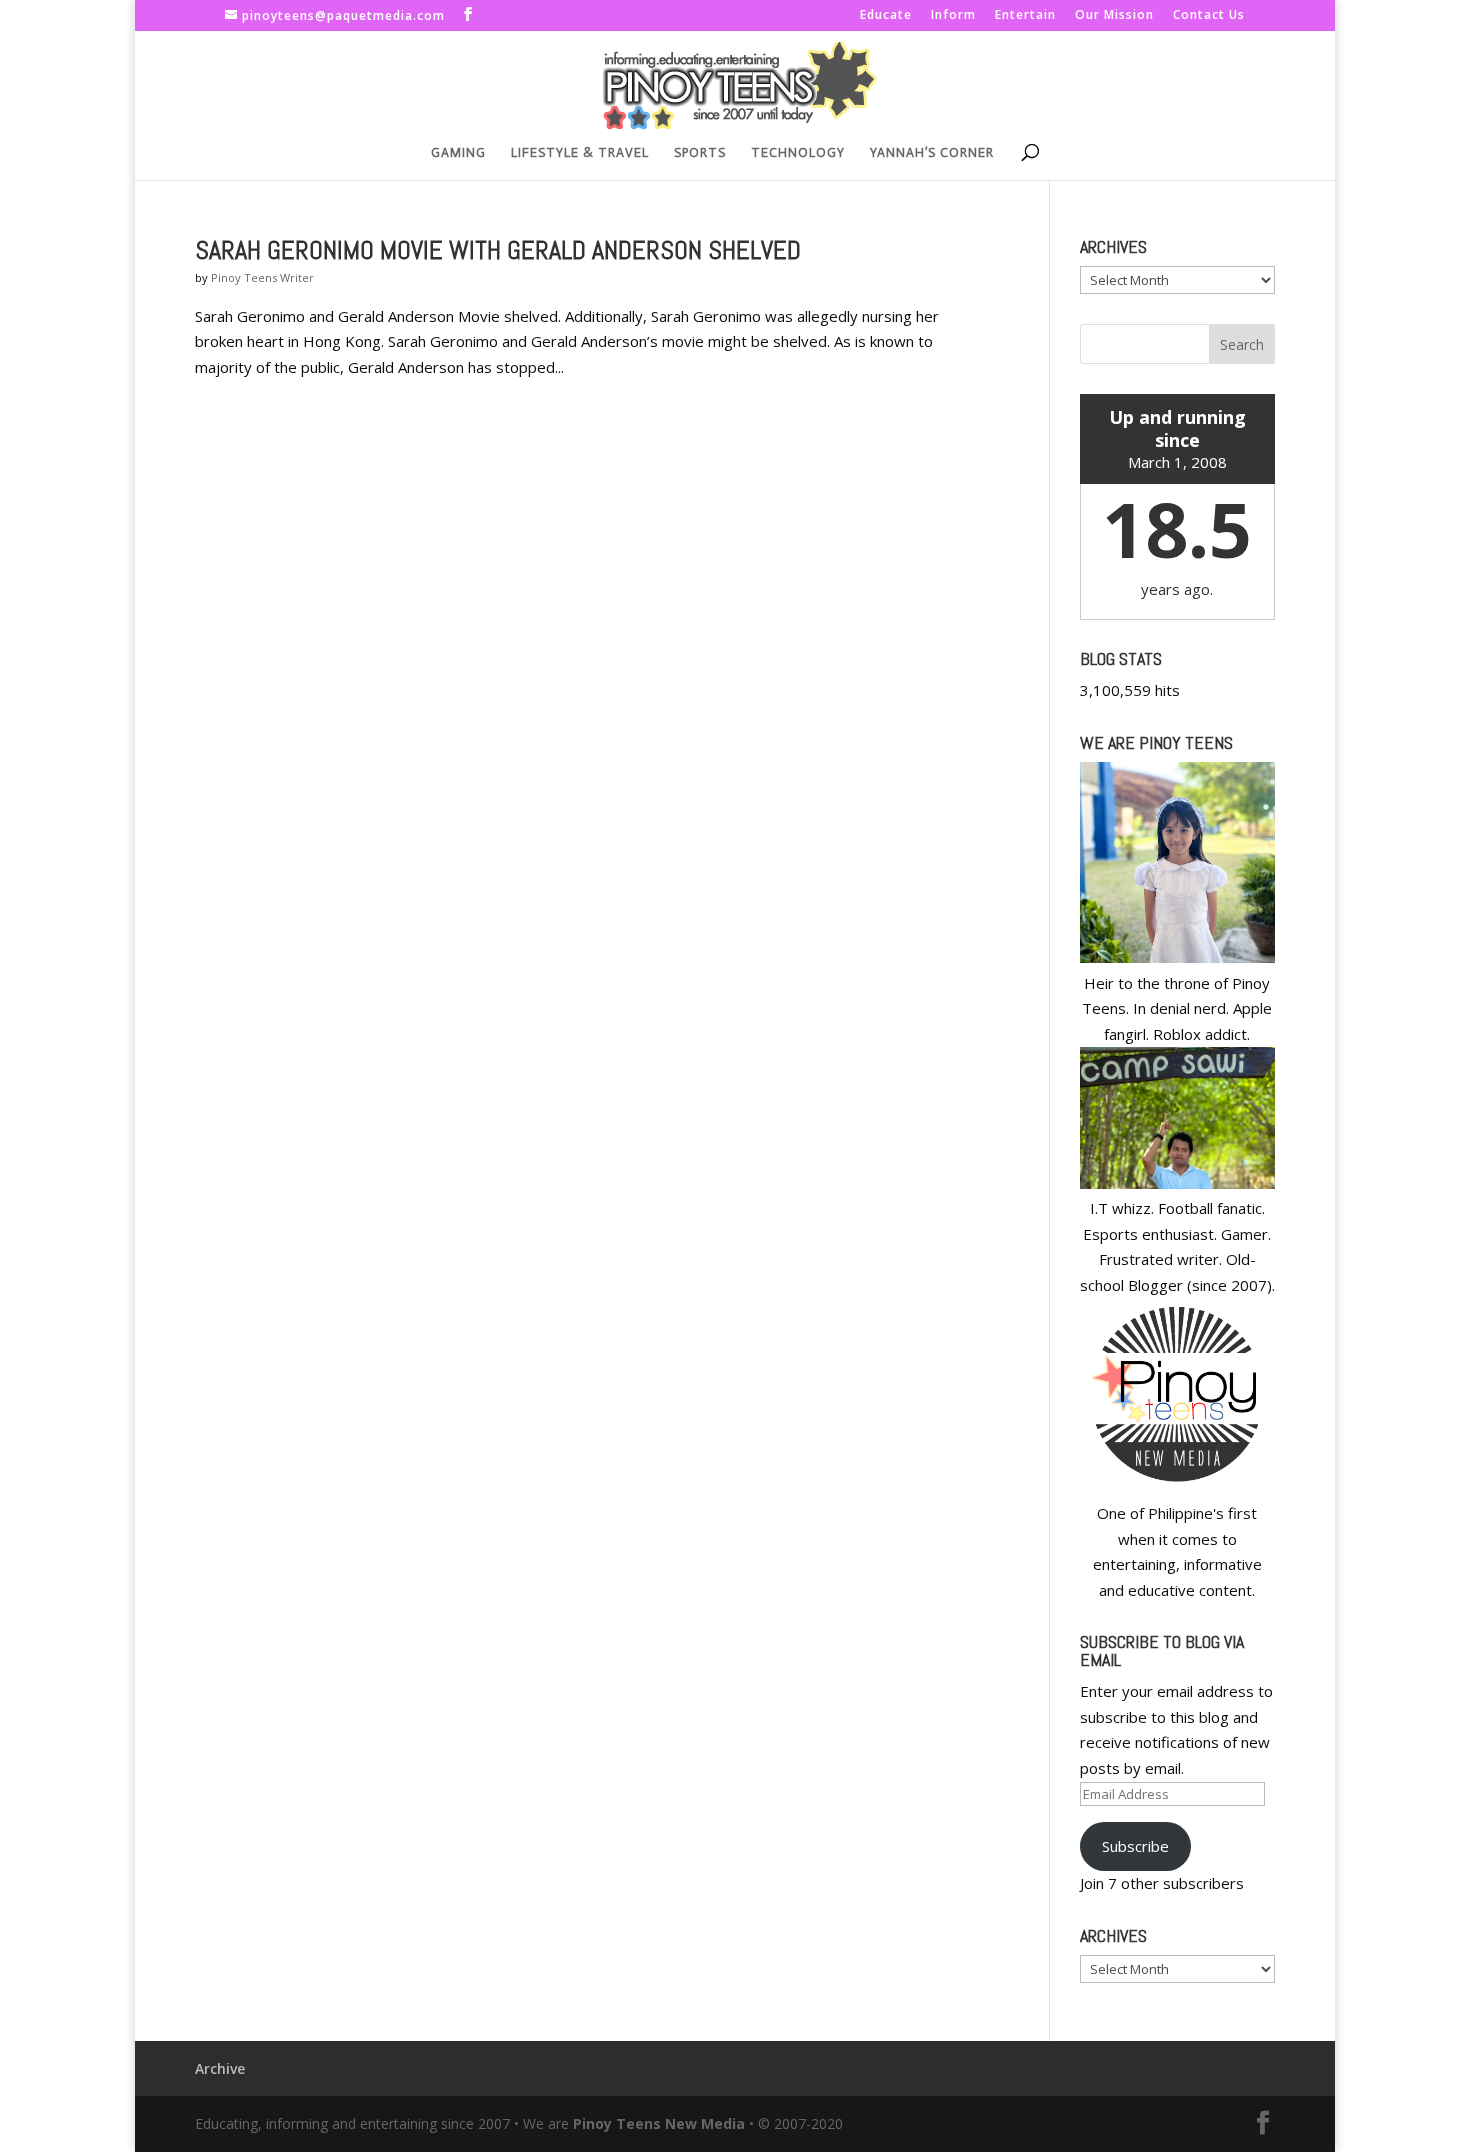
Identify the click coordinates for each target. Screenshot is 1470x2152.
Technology (798, 153)
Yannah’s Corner (932, 153)
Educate (886, 16)
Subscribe (1135, 1846)
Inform (953, 16)
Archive (220, 2068)
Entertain (1025, 16)
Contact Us (1209, 16)
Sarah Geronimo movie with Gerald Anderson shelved (498, 250)
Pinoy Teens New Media (659, 2123)
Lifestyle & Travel (580, 153)
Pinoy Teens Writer (262, 277)
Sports (700, 153)
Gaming (458, 153)
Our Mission (1114, 16)
